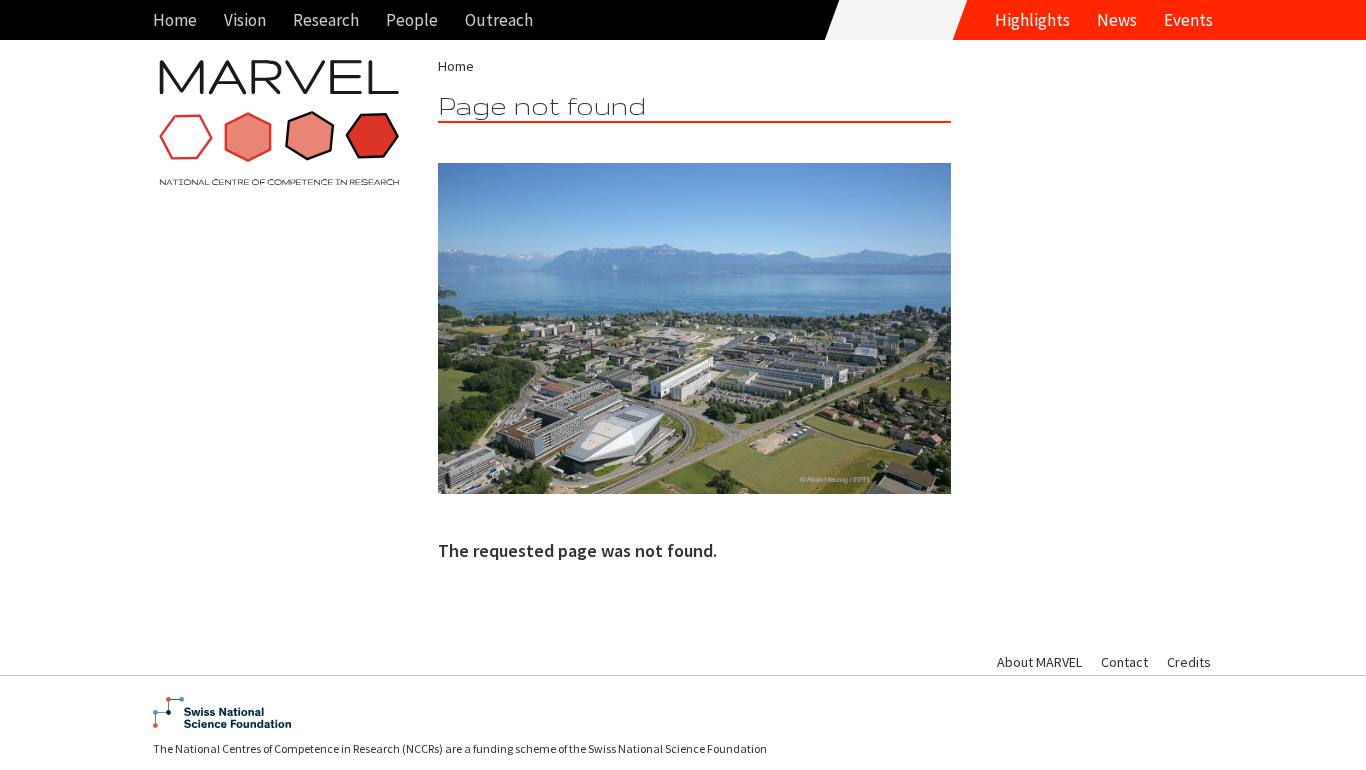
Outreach (499, 20)
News (1117, 20)
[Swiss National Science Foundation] (683, 712)
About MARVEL (1039, 662)
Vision (245, 20)
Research (326, 20)
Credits (1189, 662)
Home (175, 20)
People (412, 20)
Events (1188, 20)
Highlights (1032, 20)
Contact (1124, 662)
